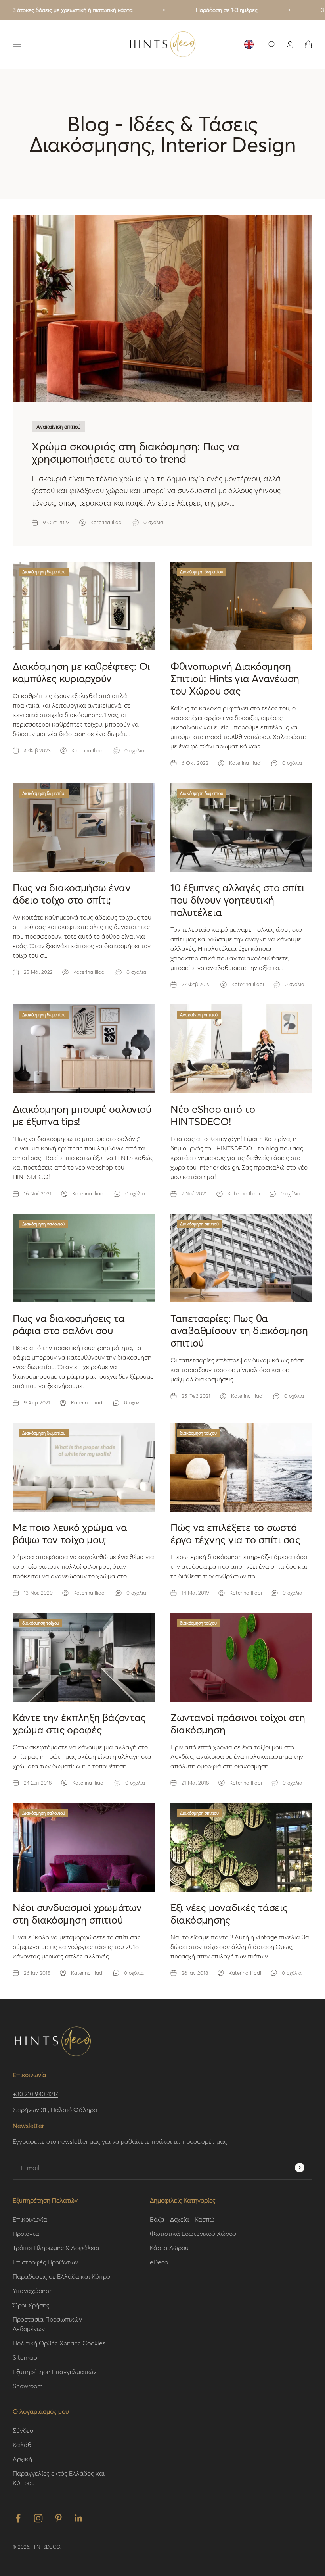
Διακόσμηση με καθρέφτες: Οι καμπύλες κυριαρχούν (81, 672)
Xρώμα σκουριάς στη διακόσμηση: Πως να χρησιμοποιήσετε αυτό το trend (136, 452)
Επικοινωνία (30, 2219)
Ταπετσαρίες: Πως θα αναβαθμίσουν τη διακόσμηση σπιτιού (239, 1330)
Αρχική (22, 2459)
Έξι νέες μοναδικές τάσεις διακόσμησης (229, 1913)
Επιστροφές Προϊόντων (45, 2262)
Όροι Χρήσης (31, 2305)
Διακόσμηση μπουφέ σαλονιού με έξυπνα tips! (82, 1115)
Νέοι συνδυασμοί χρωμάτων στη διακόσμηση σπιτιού (77, 1913)
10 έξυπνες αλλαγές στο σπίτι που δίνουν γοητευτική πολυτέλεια (237, 900)
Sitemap (25, 2357)
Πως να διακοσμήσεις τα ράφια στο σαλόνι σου (69, 1324)
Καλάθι (23, 2444)
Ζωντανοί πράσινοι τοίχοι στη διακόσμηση (238, 1723)
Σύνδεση (25, 2430)
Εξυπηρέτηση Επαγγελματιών (54, 2371)
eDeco (159, 2262)
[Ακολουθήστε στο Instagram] (38, 2518)
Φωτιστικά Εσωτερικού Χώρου (193, 2233)
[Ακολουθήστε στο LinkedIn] (79, 2518)
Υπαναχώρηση (33, 2290)
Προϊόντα (26, 2233)
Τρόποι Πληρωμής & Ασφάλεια (56, 2248)
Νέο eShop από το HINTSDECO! (213, 1115)
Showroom (28, 2386)
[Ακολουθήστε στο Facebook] (18, 2518)
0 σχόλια (153, 522)
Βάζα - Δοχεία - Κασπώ (182, 2219)
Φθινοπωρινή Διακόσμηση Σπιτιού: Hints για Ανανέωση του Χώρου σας (235, 678)
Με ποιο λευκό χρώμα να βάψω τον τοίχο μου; (70, 1533)
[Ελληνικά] (249, 44)
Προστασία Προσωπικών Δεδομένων (47, 2324)
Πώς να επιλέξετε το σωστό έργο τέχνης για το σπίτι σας (235, 1533)
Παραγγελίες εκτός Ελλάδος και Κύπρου (59, 2478)
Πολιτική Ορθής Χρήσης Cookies (59, 2343)
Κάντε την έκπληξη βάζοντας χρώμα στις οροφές (79, 1723)
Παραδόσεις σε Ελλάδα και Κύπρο (61, 2276)
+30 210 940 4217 (35, 2094)
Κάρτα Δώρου (169, 2248)
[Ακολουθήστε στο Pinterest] (58, 2518)
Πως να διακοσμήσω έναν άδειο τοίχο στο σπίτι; (72, 894)
